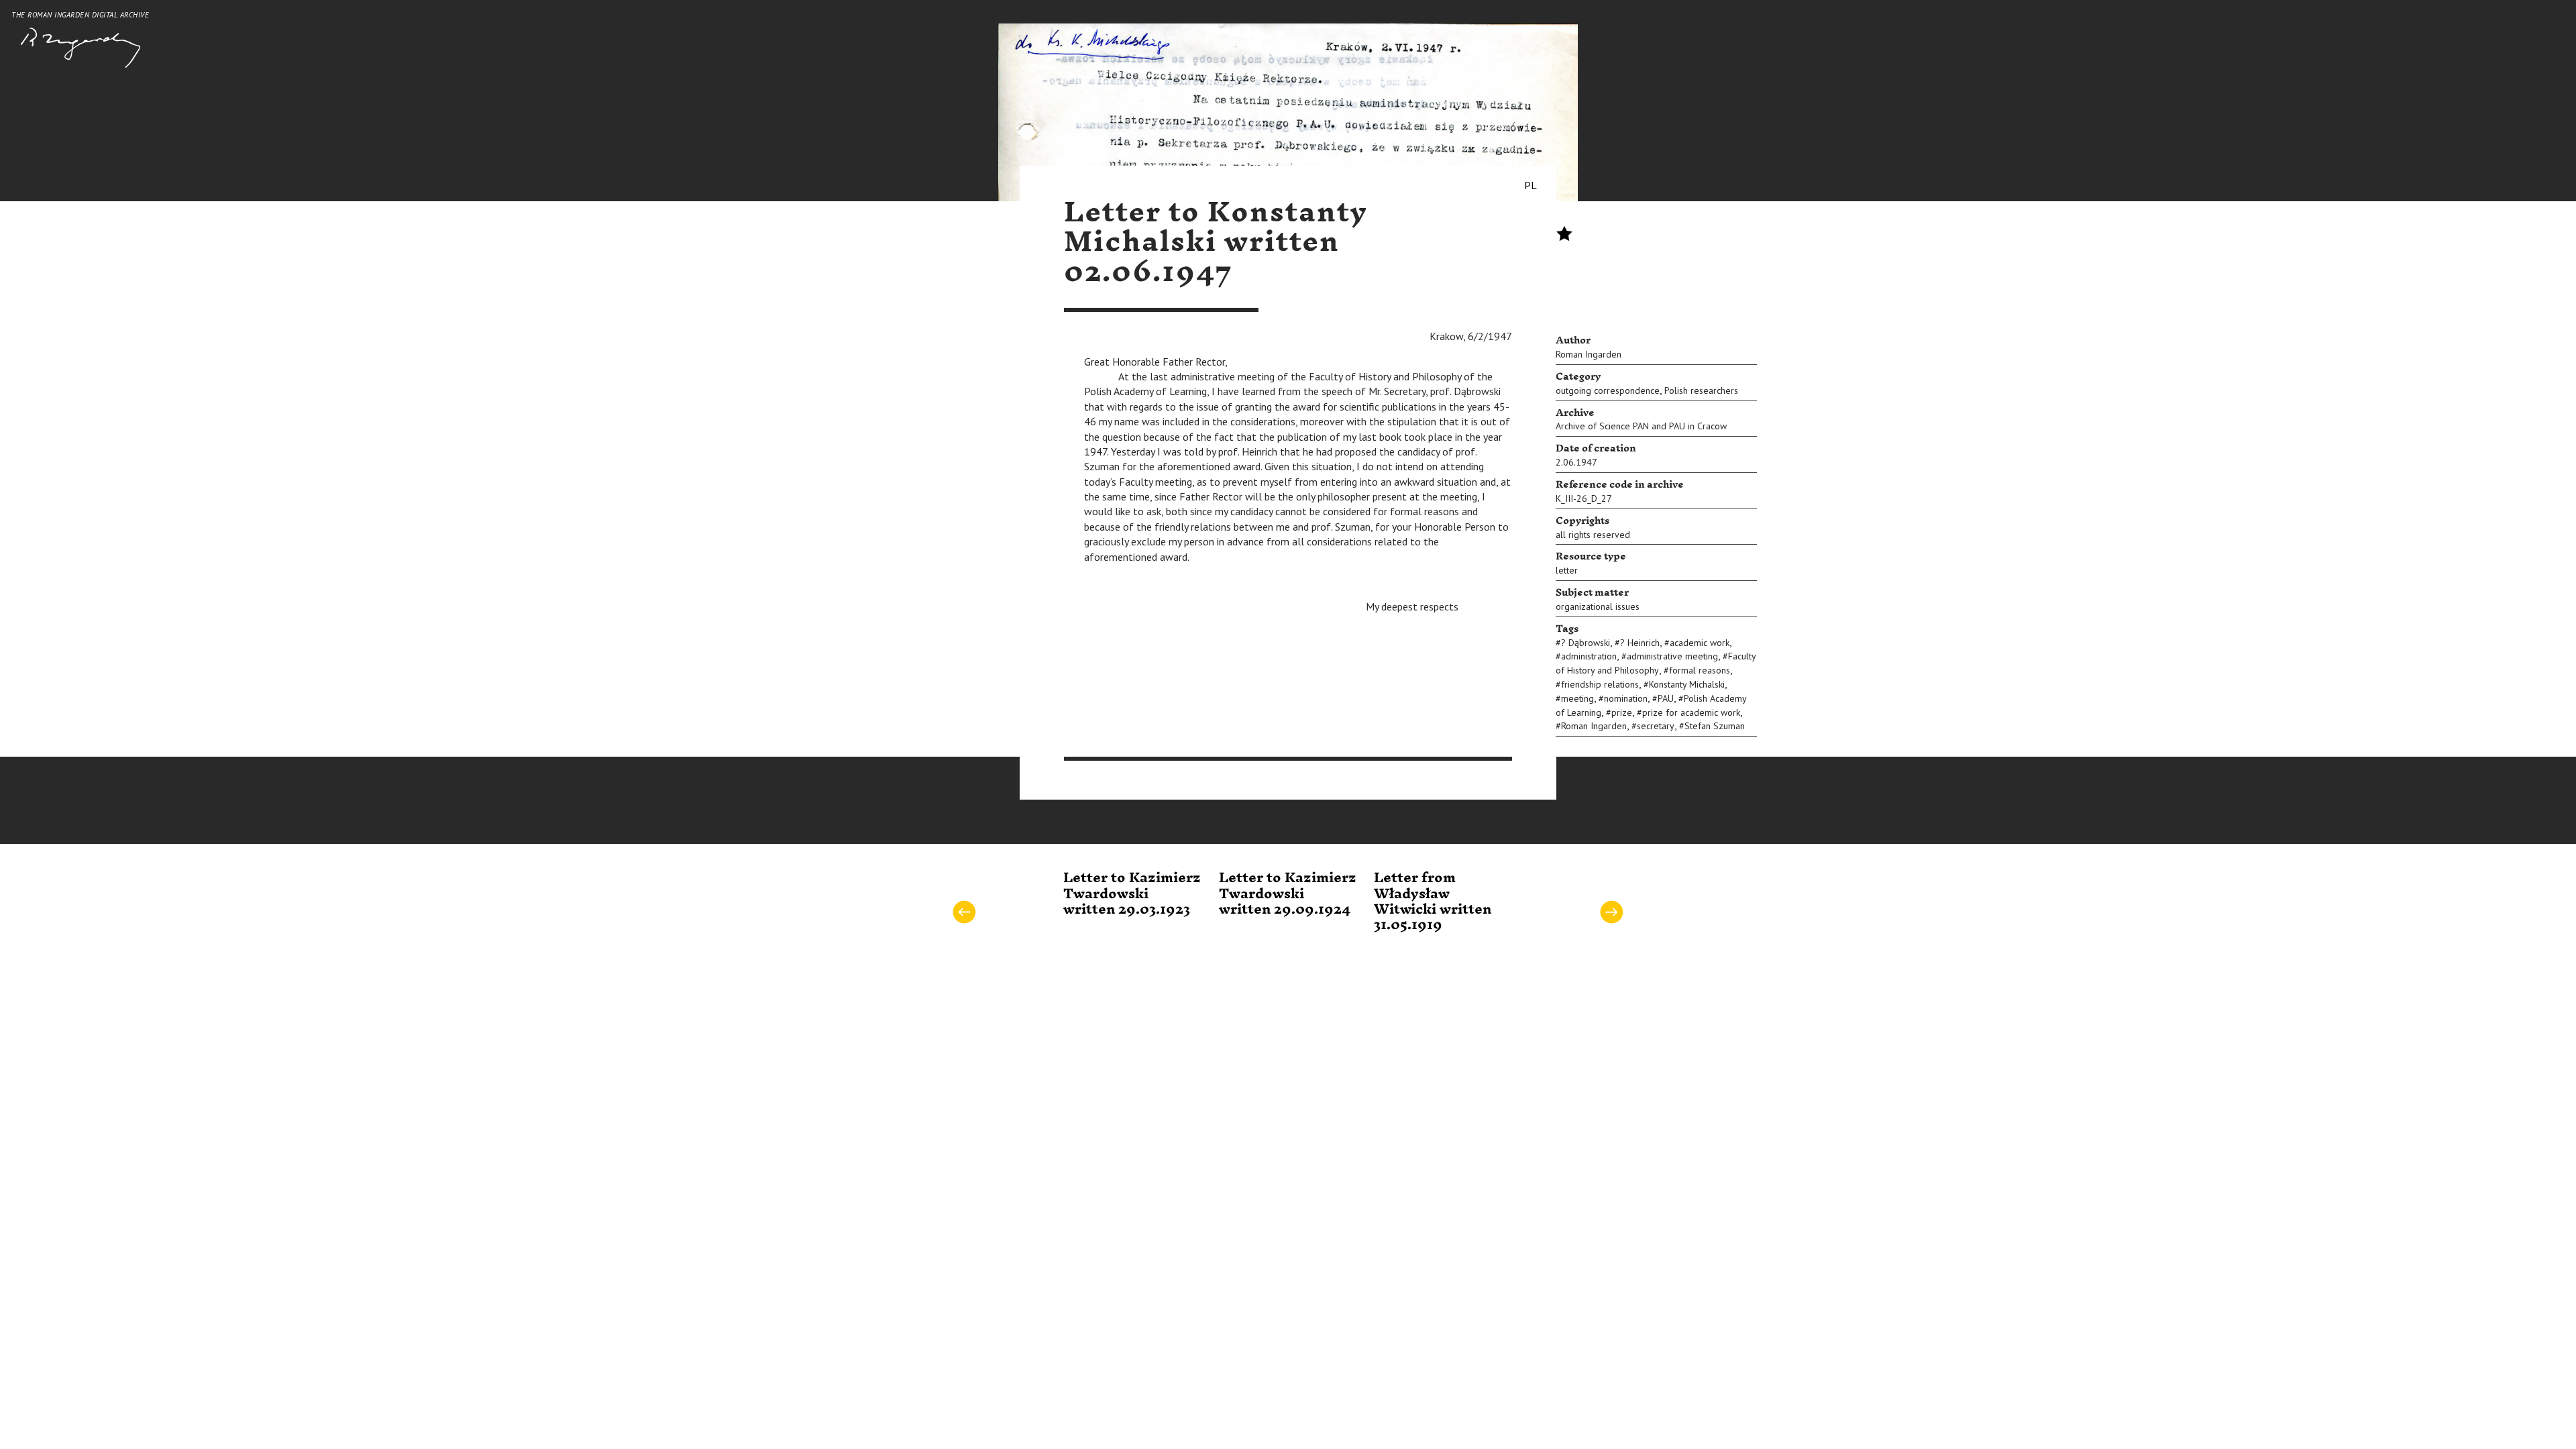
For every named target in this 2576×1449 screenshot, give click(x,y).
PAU (1666, 698)
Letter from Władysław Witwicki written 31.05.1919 (1433, 902)
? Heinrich (1640, 643)
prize (1622, 712)
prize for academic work (1691, 712)
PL (1531, 185)
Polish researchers (1701, 390)
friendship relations (1600, 684)
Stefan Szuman (1715, 726)
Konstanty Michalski (1687, 684)
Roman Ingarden (1589, 354)
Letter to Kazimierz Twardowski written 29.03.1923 (1132, 894)
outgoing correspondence (1608, 390)
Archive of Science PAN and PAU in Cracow (1641, 426)
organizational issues (1598, 606)
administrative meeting (1672, 656)
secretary (1656, 726)
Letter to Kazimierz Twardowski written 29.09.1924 (1288, 894)
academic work (1700, 643)
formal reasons (1700, 670)
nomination (1626, 698)
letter (1567, 570)
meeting (1577, 698)
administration (1589, 656)
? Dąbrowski (1586, 643)
